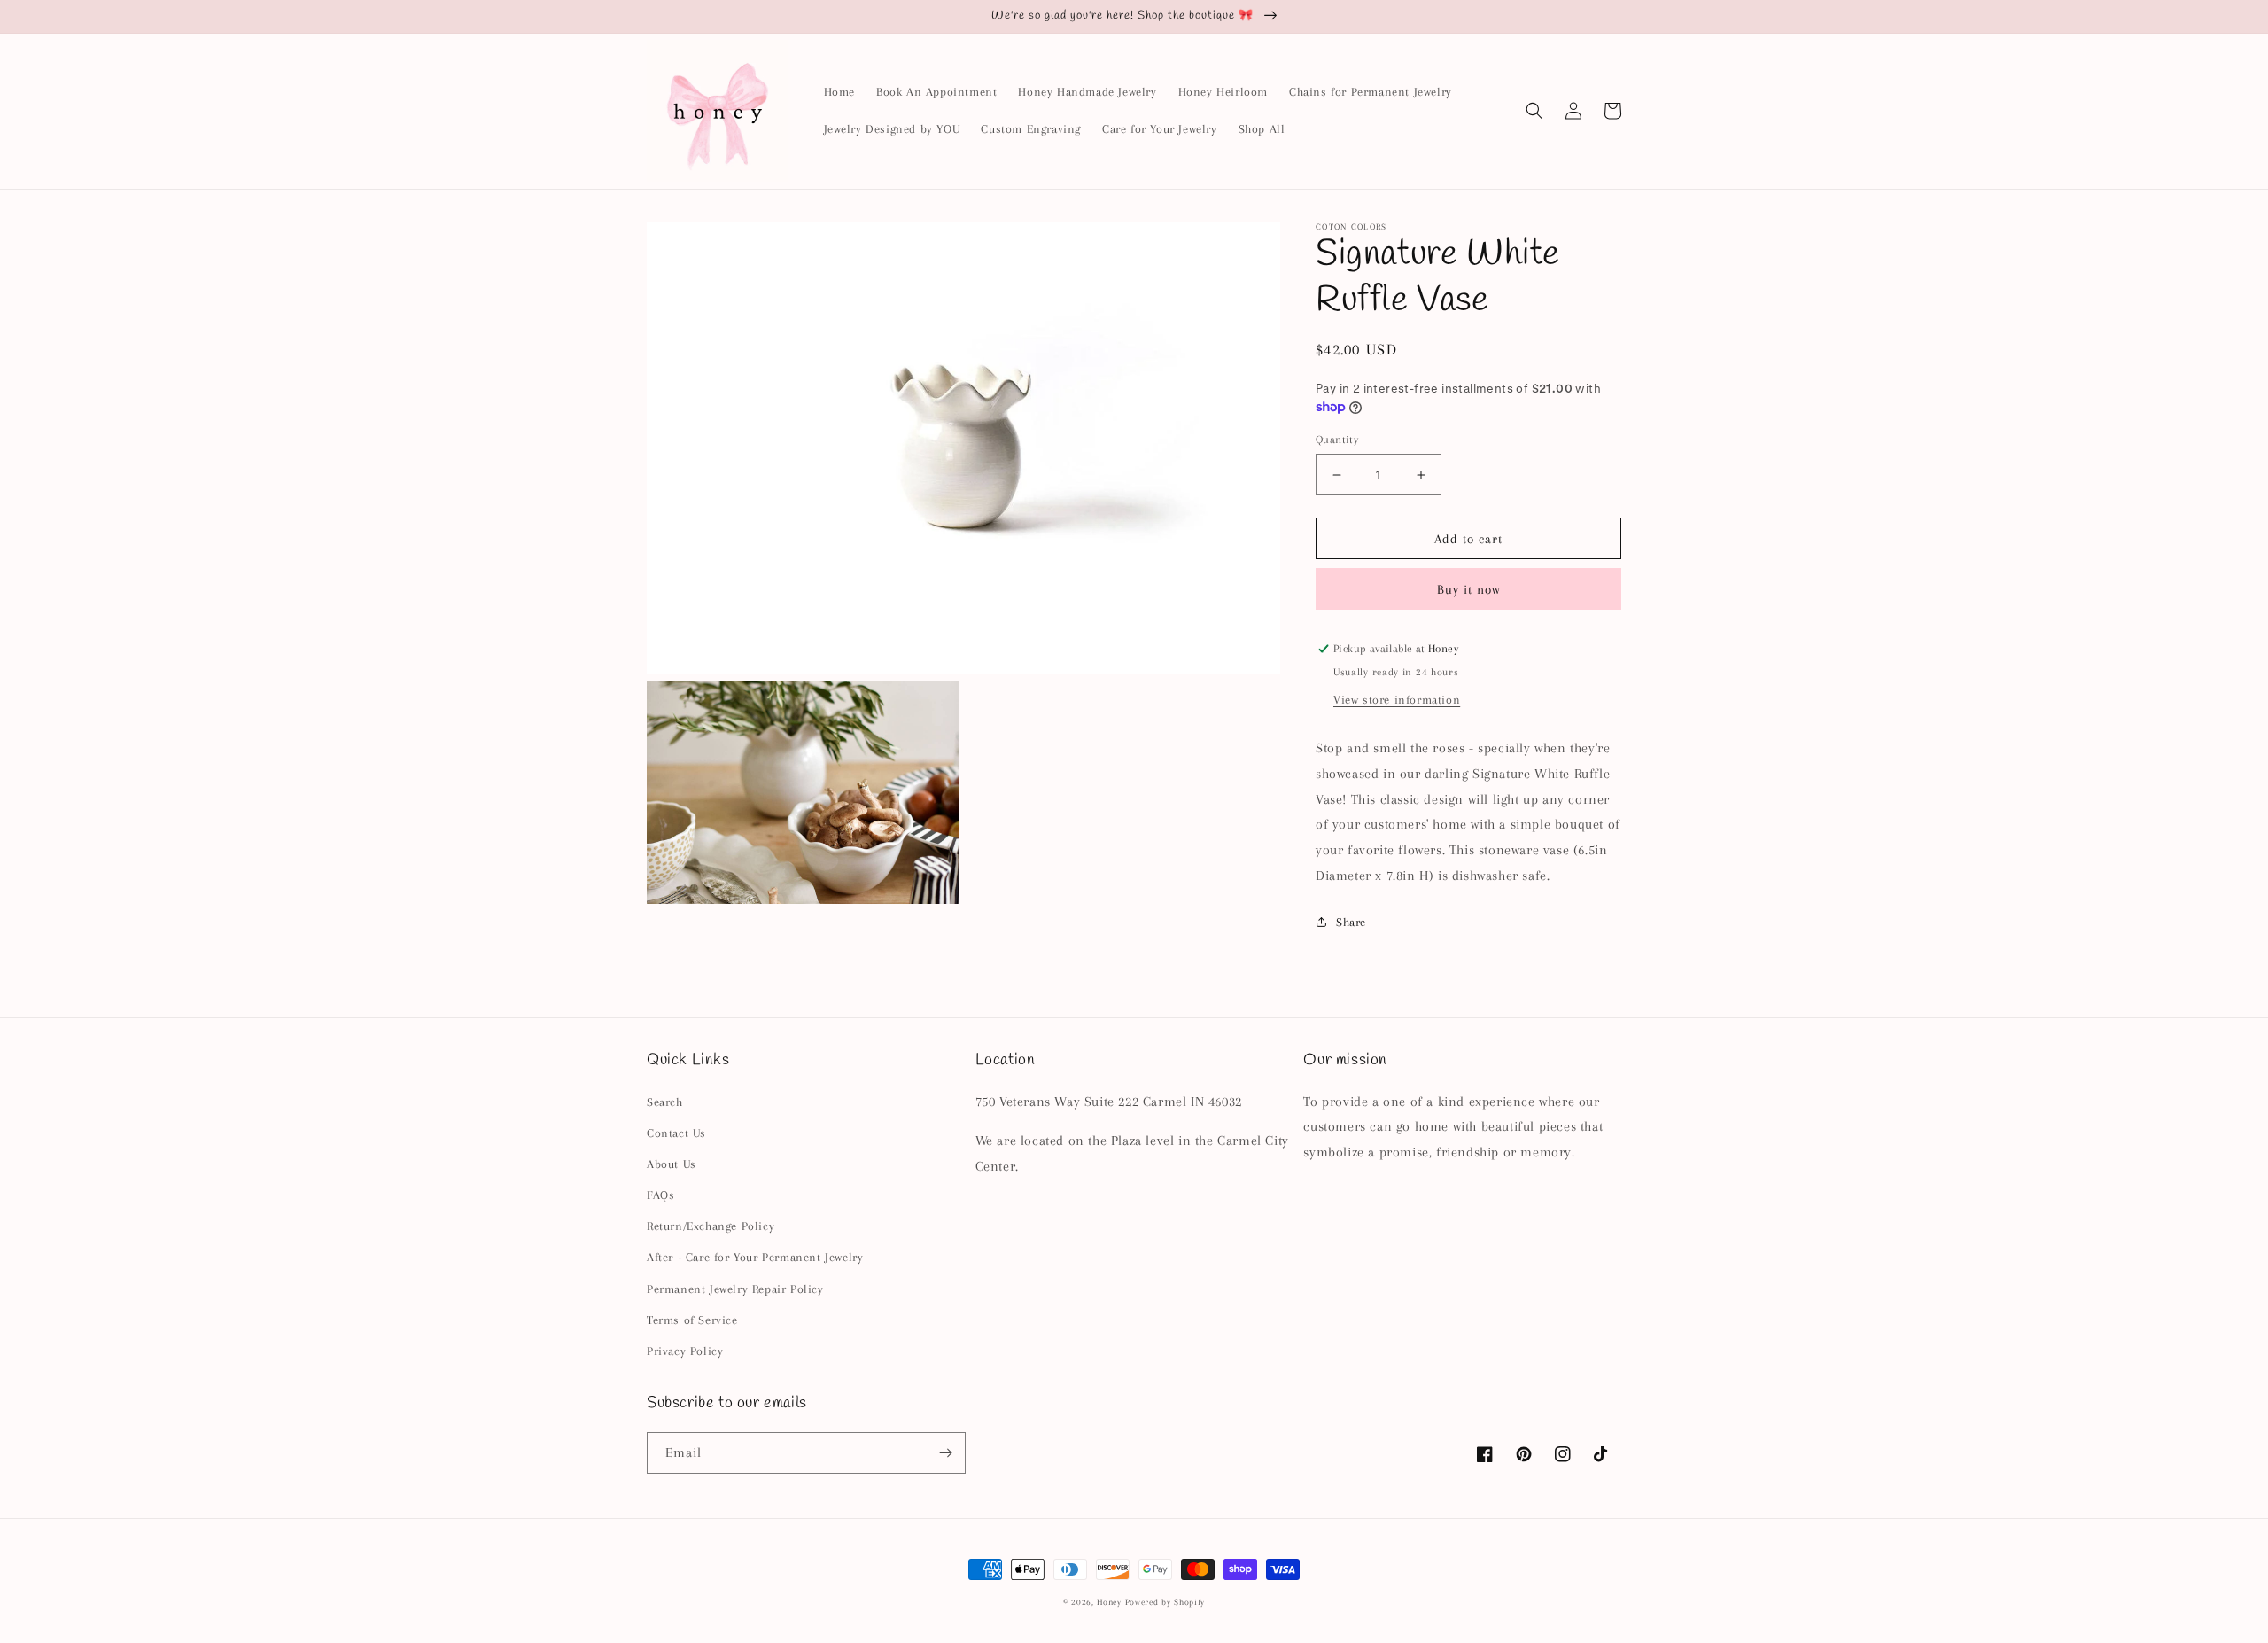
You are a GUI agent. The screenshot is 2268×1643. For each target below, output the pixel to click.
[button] (1534, 111)
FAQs (660, 1195)
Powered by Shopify (1165, 1602)
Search (665, 1102)
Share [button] (1351, 922)
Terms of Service (692, 1320)
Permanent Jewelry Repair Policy (735, 1289)
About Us (672, 1164)
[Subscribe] (945, 1453)
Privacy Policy (685, 1351)
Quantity (1337, 440)
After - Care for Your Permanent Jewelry (755, 1257)
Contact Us (676, 1133)
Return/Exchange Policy (711, 1226)
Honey (1109, 1602)
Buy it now (1469, 589)
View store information (1397, 700)
